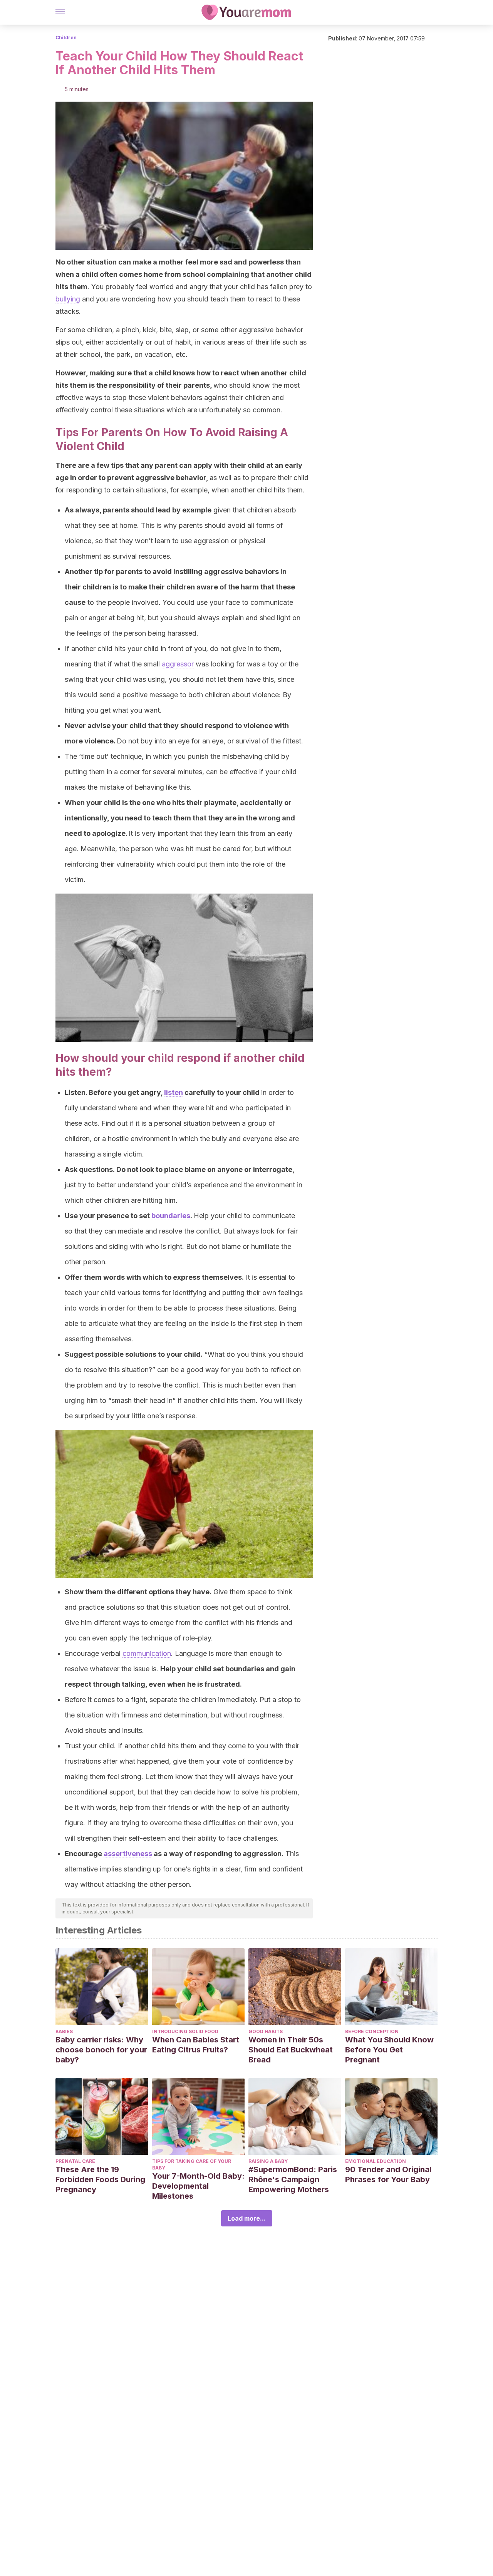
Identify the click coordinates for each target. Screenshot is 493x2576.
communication (147, 1653)
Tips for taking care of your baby (192, 2164)
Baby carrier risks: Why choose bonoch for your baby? (101, 2050)
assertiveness (128, 1854)
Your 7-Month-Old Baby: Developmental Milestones (198, 2186)
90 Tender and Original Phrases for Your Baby (388, 2174)
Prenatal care (75, 2161)
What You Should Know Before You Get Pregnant (389, 2050)
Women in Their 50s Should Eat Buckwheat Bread (291, 2050)
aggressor (178, 664)
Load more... (247, 2218)
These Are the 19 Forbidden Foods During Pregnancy (100, 2179)
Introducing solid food (185, 2031)
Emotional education (376, 2161)
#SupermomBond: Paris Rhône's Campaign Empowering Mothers (293, 2179)
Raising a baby (268, 2161)
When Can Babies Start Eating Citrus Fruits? (196, 2045)
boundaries (171, 1216)
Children (66, 38)
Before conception (372, 2031)
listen (174, 1092)
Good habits (266, 2031)
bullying (68, 299)
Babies (64, 2031)
